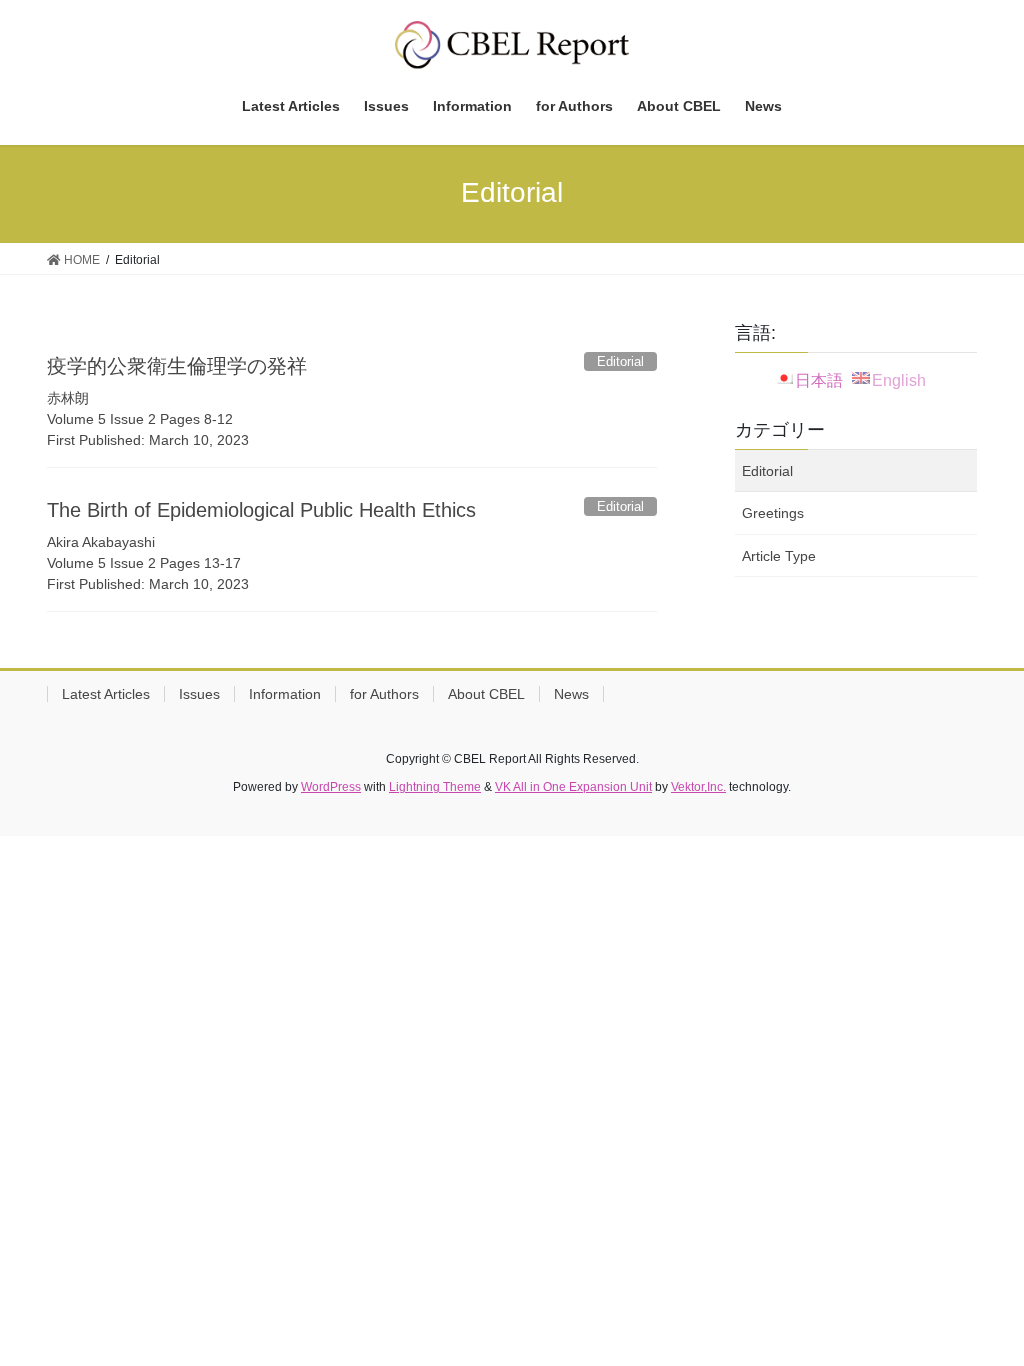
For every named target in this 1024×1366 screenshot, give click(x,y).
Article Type (779, 556)
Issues (199, 694)
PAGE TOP (980, 1307)
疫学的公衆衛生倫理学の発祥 (177, 366)
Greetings (773, 513)
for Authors (384, 694)
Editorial (767, 471)
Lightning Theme (435, 787)
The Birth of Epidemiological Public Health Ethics (261, 510)
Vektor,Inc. (698, 787)
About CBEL (486, 694)
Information (285, 694)
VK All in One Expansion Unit (573, 787)
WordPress (331, 787)
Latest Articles (106, 694)
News (571, 694)
